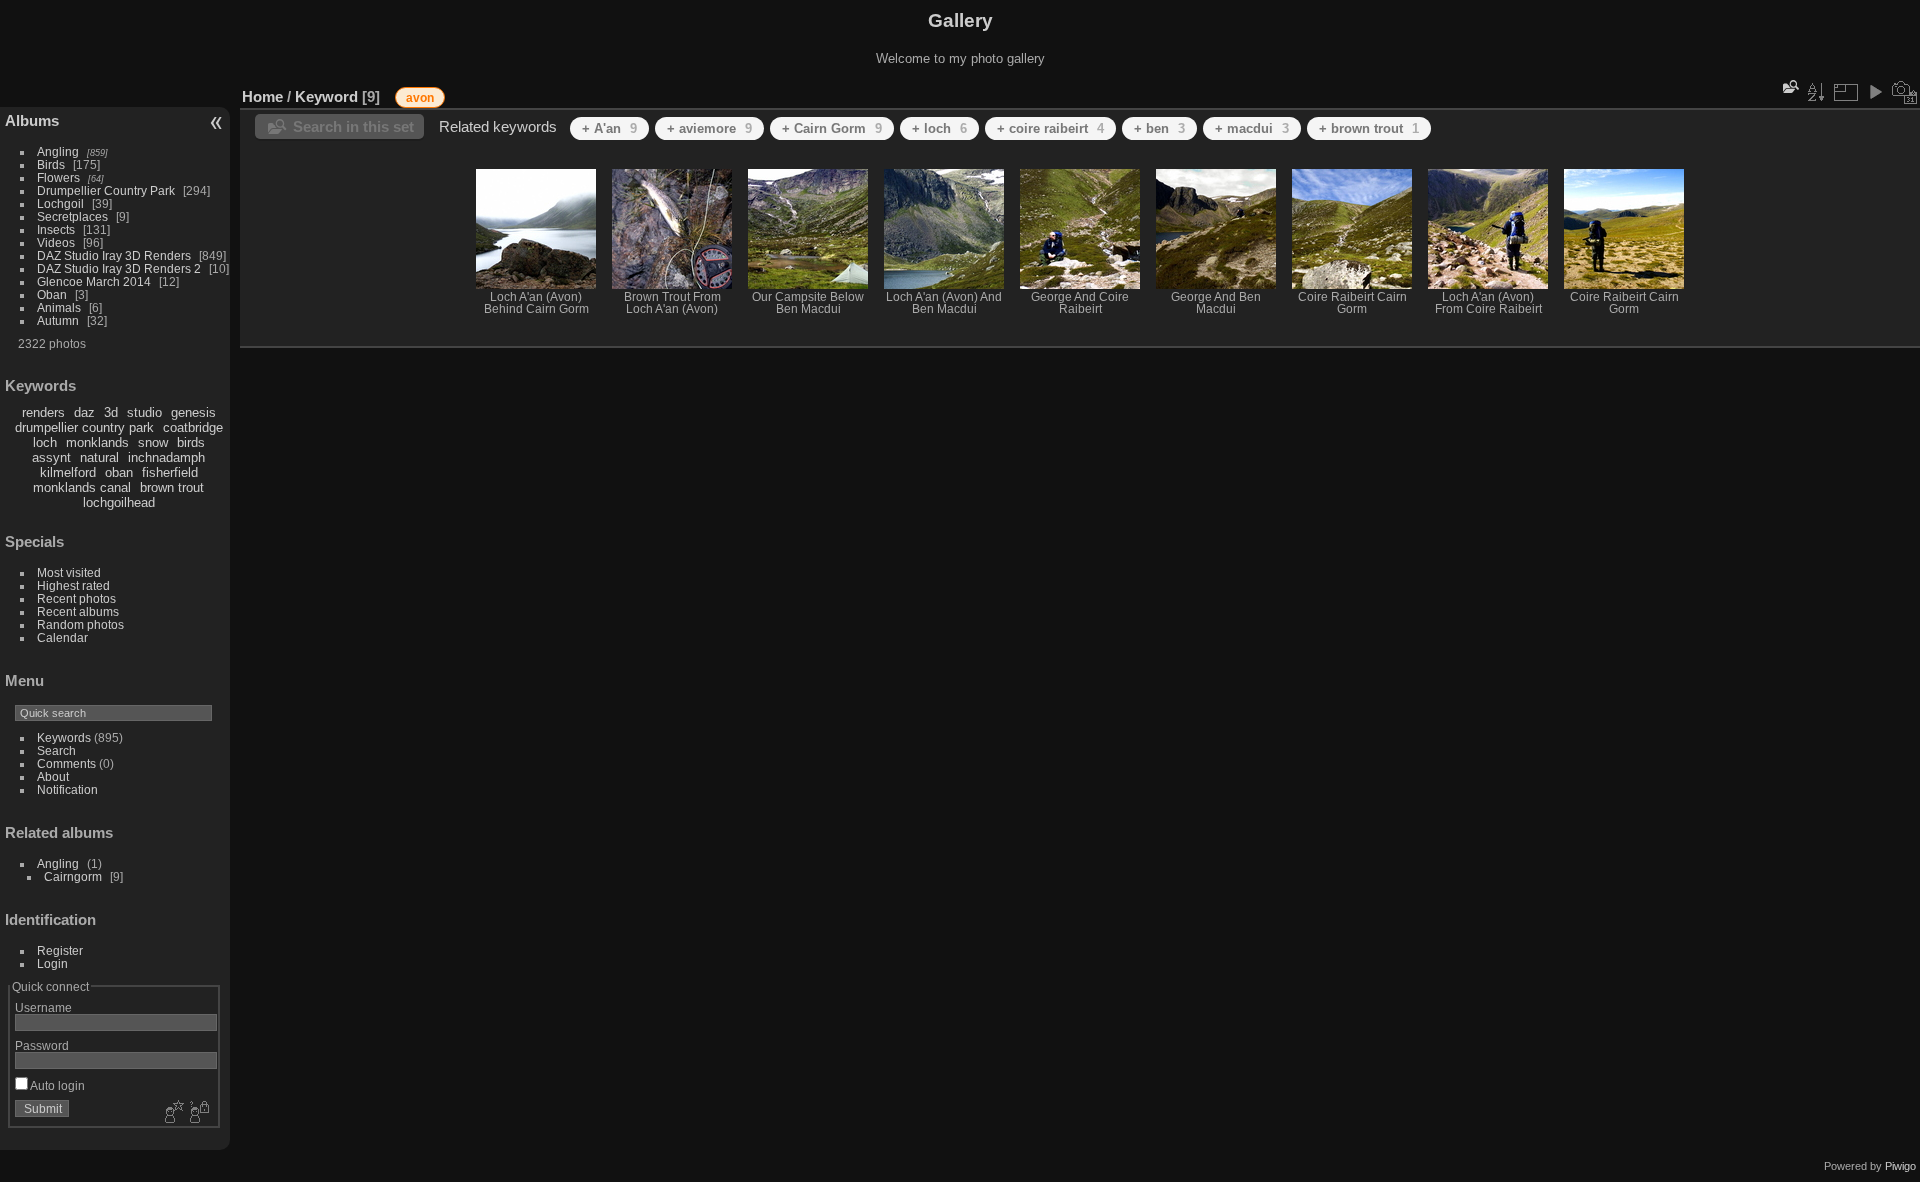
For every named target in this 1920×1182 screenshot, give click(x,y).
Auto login (56, 1085)
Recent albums (78, 611)
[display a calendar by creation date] (1905, 92)
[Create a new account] (172, 1113)
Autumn (58, 320)
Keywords (64, 737)
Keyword (326, 96)
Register (60, 950)
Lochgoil (60, 203)
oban (119, 472)
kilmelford (68, 472)
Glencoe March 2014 (94, 281)
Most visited (69, 572)
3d (111, 412)
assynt (51, 457)
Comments (66, 763)
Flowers (58, 177)
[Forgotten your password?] (198, 1113)
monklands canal (82, 487)
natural (99, 457)
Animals (59, 307)
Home (262, 96)
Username (43, 1007)
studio (144, 412)
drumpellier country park (84, 427)
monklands (97, 442)
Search (56, 750)
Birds (51, 164)
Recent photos (76, 598)
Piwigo (1900, 1166)
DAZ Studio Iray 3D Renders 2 (119, 268)
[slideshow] (1875, 92)
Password (42, 1045)
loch (45, 442)
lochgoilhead (119, 502)
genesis (193, 412)
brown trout (172, 487)
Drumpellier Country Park (106, 190)
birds (191, 442)
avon (420, 98)
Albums (32, 120)
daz (84, 412)
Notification (67, 789)
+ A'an (609, 128)
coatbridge (193, 427)
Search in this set (353, 126)
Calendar (62, 637)
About (53, 776)
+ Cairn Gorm (832, 128)
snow (153, 442)
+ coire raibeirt (1050, 128)
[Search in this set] (1789, 86)
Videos (56, 242)
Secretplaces (72, 216)
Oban (52, 294)
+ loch (939, 128)
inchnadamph (166, 457)
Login (52, 963)
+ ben (1159, 128)
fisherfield (170, 472)
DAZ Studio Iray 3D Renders (114, 255)
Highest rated (73, 585)
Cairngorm (73, 876)
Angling (58, 151)
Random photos (80, 624)
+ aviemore (709, 128)
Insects (56, 229)
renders (43, 412)
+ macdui (1252, 128)
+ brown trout (1369, 128)
